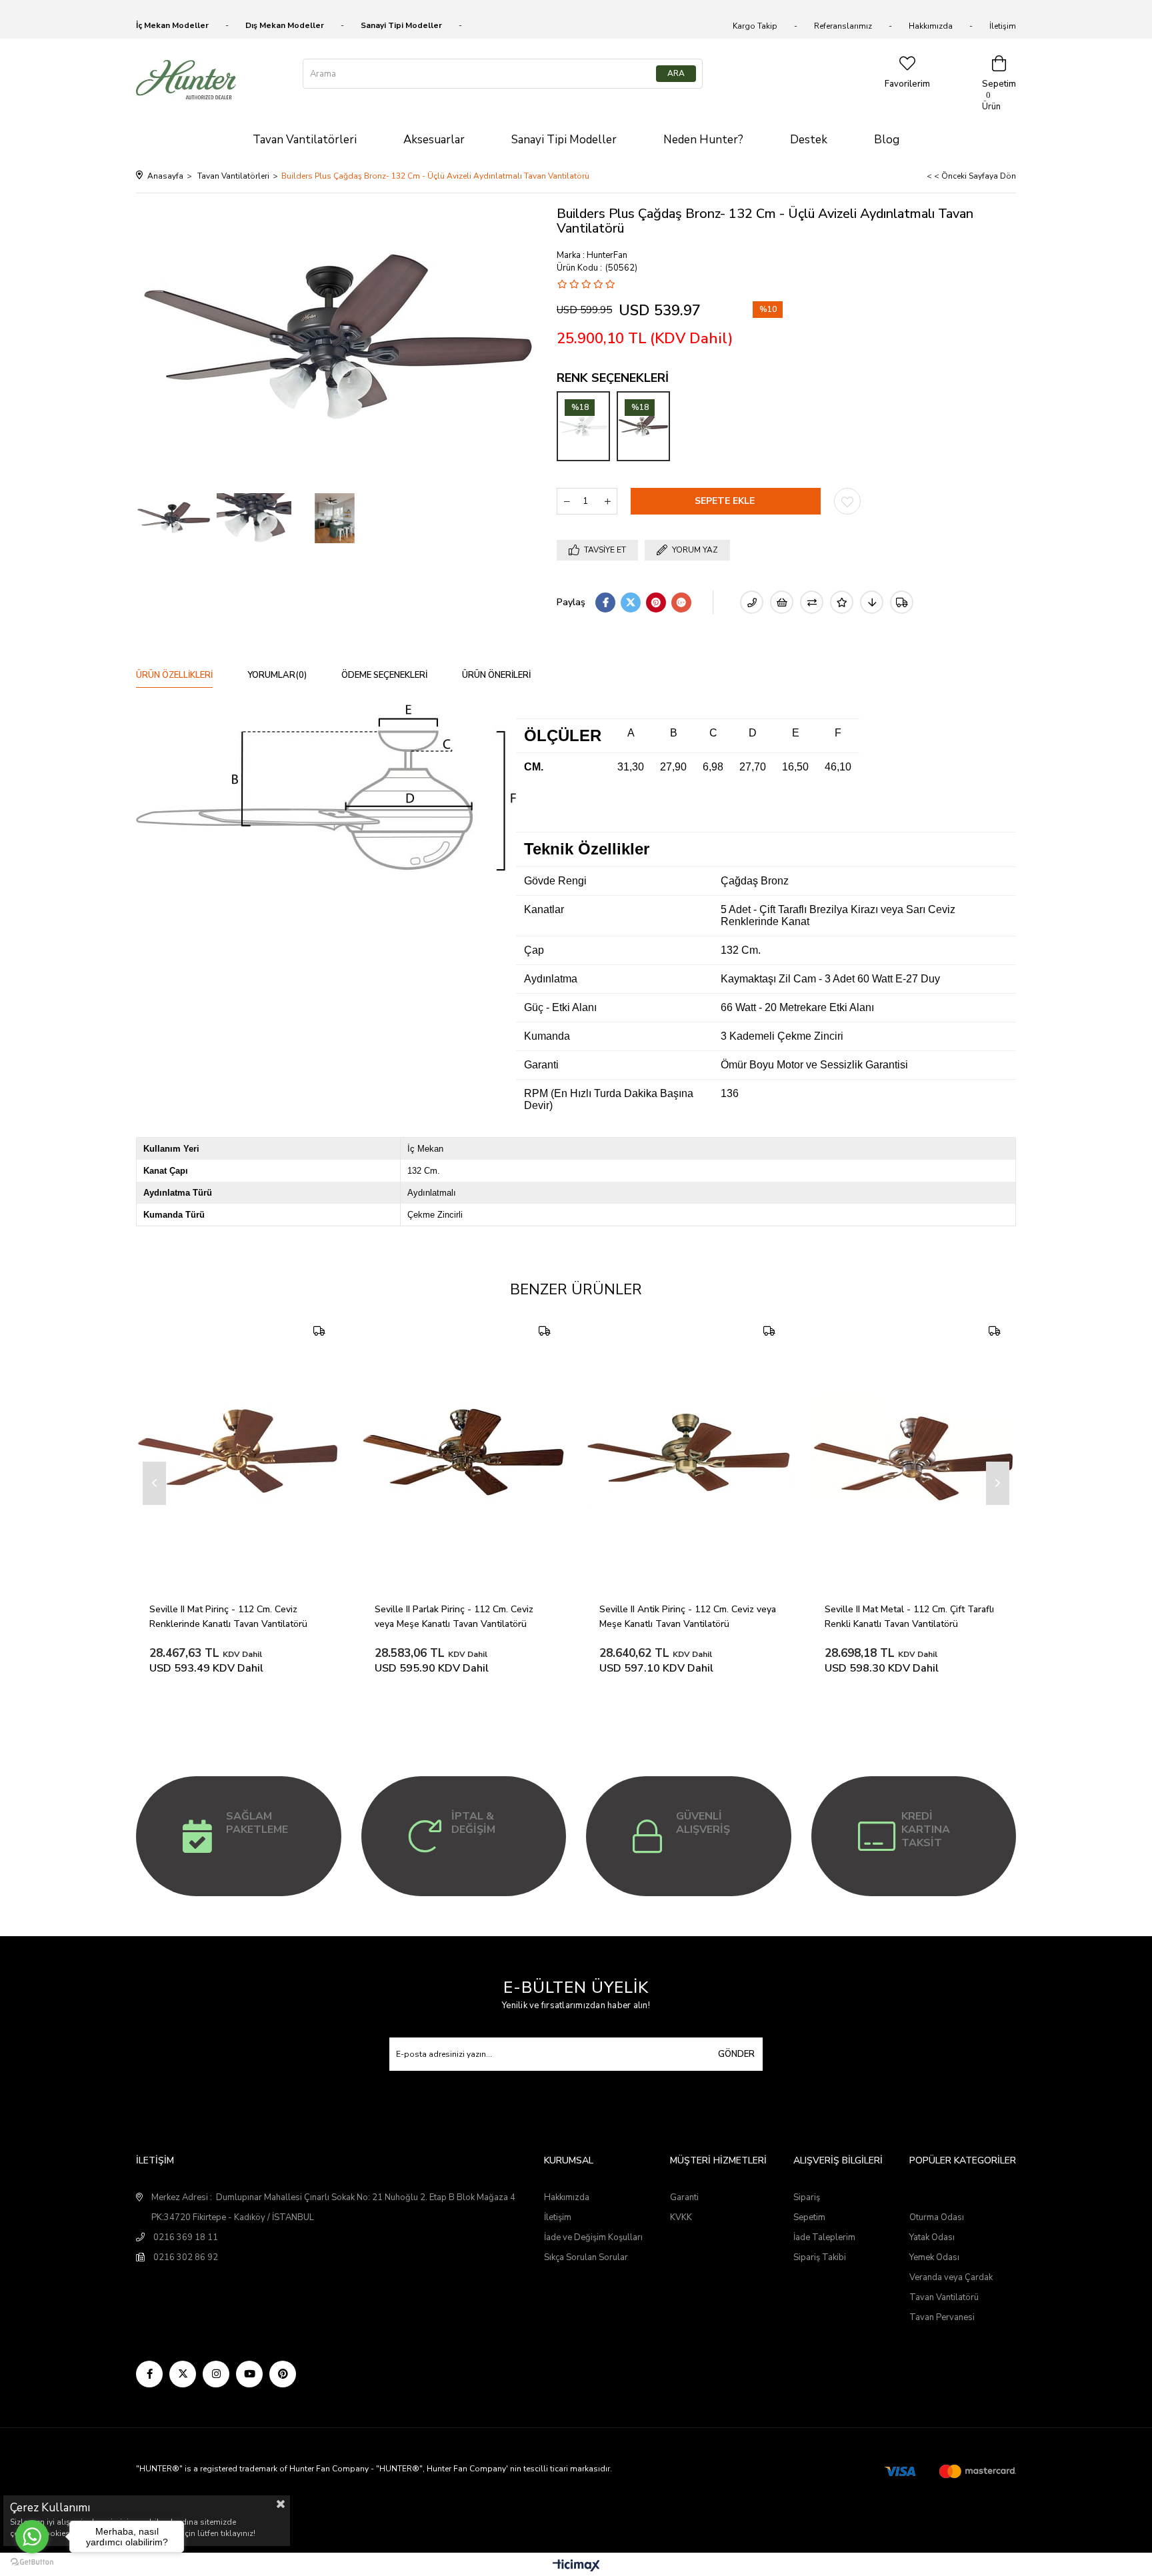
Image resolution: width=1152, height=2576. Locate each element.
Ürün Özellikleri (174, 675)
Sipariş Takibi (820, 2257)
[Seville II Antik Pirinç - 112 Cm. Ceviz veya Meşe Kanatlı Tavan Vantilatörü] (689, 1453)
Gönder (736, 2054)
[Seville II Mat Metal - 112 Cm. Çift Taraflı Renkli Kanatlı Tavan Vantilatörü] (914, 1453)
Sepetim (809, 2217)
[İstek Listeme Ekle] (782, 602)
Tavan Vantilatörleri (305, 140)
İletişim (1003, 26)
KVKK (681, 2217)
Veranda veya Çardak (951, 2277)
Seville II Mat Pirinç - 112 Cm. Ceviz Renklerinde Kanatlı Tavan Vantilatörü (228, 1617)
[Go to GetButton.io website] (32, 2562)
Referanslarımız (843, 26)
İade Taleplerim (824, 2237)
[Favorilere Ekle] (847, 501)
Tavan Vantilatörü (944, 2297)
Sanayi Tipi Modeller (564, 140)
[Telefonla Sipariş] (752, 602)
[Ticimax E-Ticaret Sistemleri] (576, 2566)
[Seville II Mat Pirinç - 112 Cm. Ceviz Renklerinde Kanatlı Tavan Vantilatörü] (239, 1453)
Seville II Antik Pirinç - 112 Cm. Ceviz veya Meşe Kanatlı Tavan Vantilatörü (689, 1617)
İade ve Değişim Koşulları (593, 2237)
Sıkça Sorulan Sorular (586, 2257)
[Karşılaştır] (812, 602)
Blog (887, 140)
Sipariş (807, 2197)
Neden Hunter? (703, 140)
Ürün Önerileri (496, 675)
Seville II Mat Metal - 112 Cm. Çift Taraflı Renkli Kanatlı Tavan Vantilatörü (911, 1617)
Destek (809, 140)
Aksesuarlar (434, 140)
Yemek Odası (934, 2257)
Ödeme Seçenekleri (384, 675)
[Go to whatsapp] (32, 2537)
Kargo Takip (755, 26)
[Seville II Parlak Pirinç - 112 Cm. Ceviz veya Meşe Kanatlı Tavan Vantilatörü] (464, 1453)
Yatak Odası (932, 2237)
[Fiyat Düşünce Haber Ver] (872, 602)
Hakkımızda (931, 26)
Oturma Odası (937, 2217)
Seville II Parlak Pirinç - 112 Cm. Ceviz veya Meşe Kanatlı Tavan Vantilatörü (455, 1617)
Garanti (684, 2197)
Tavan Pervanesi (942, 2317)
